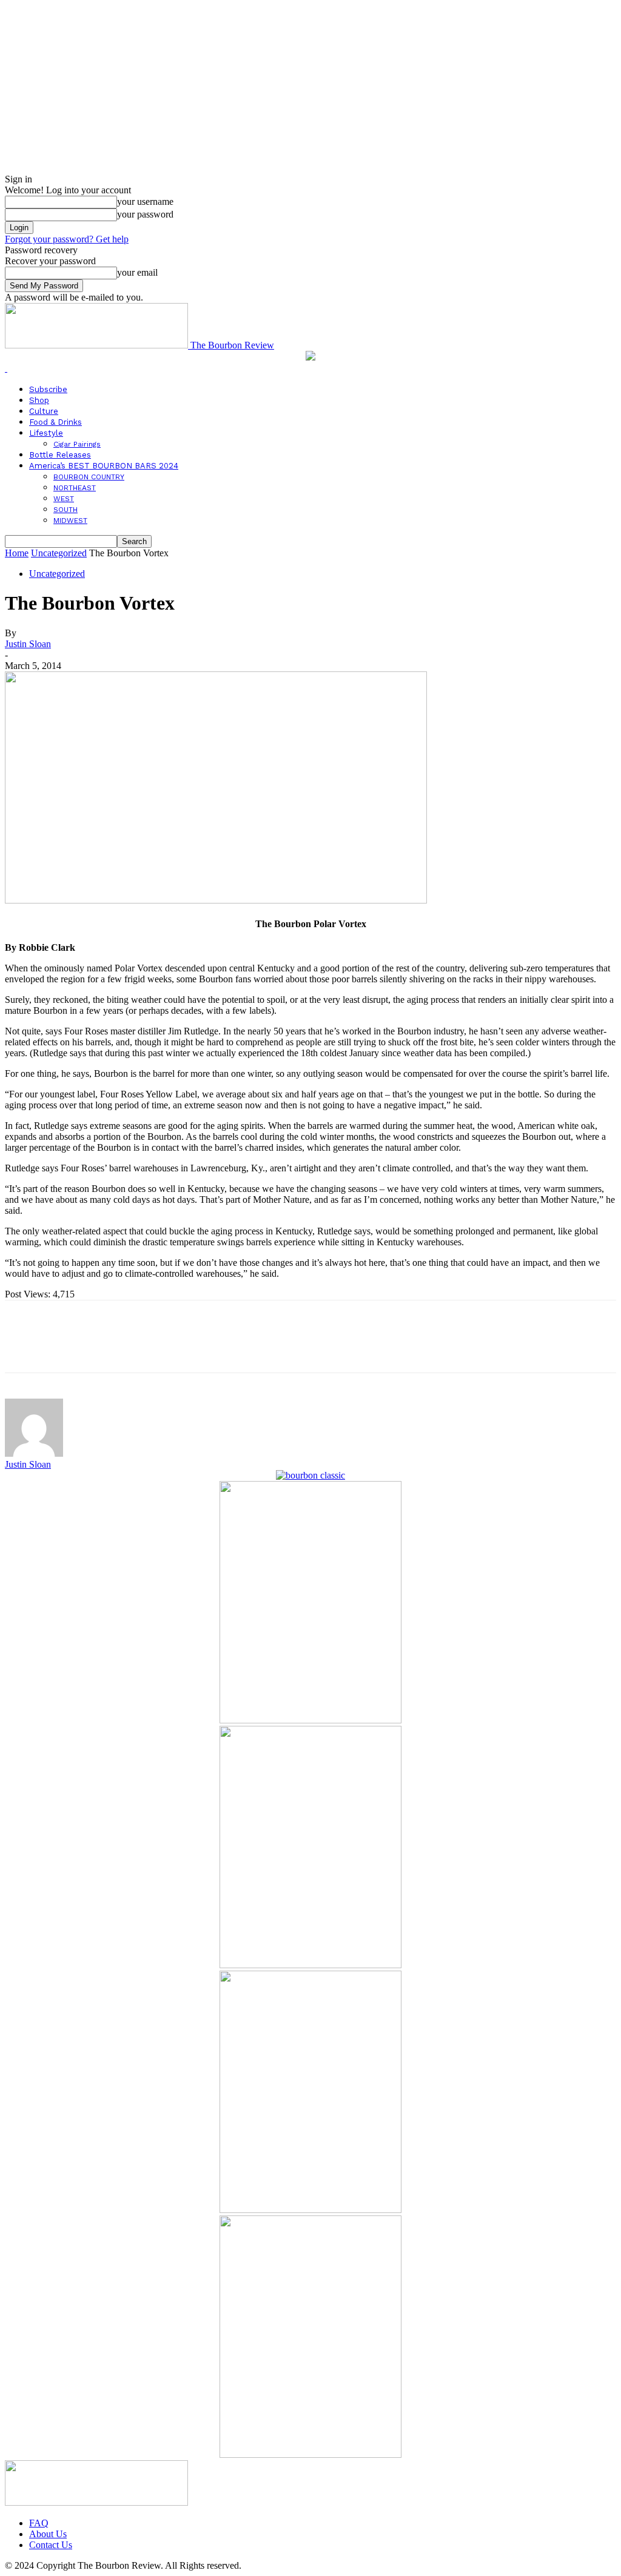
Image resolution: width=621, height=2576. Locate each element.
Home (17, 553)
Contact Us (51, 2545)
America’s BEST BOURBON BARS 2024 (104, 466)
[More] (200, 1347)
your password (145, 214)
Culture (44, 411)
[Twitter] (69, 1347)
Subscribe (48, 389)
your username (145, 201)
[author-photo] (34, 1453)
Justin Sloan (28, 644)
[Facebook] (25, 1347)
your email (137, 272)
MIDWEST (70, 521)
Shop (39, 400)
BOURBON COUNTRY (89, 477)
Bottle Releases (60, 455)
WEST (64, 499)
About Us (48, 2534)
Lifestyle (46, 433)
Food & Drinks (55, 422)
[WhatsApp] (156, 1347)
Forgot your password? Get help (67, 239)
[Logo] (6, 368)
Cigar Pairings (77, 444)
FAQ (39, 2523)
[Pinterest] (112, 1347)
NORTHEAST (75, 488)
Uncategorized (59, 553)
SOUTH (65, 510)
